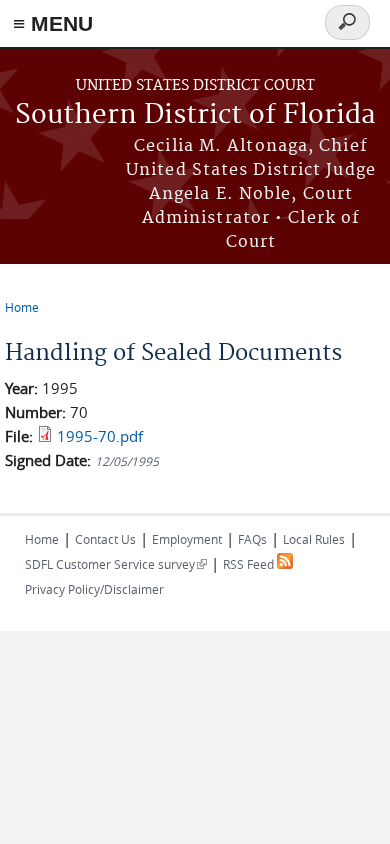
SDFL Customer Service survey (116, 564)
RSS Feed (250, 564)
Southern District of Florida (195, 115)
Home (22, 307)
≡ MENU (53, 23)
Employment (187, 539)
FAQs (252, 539)
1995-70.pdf (100, 436)
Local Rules (314, 539)
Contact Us (105, 539)
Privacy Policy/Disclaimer (94, 589)
